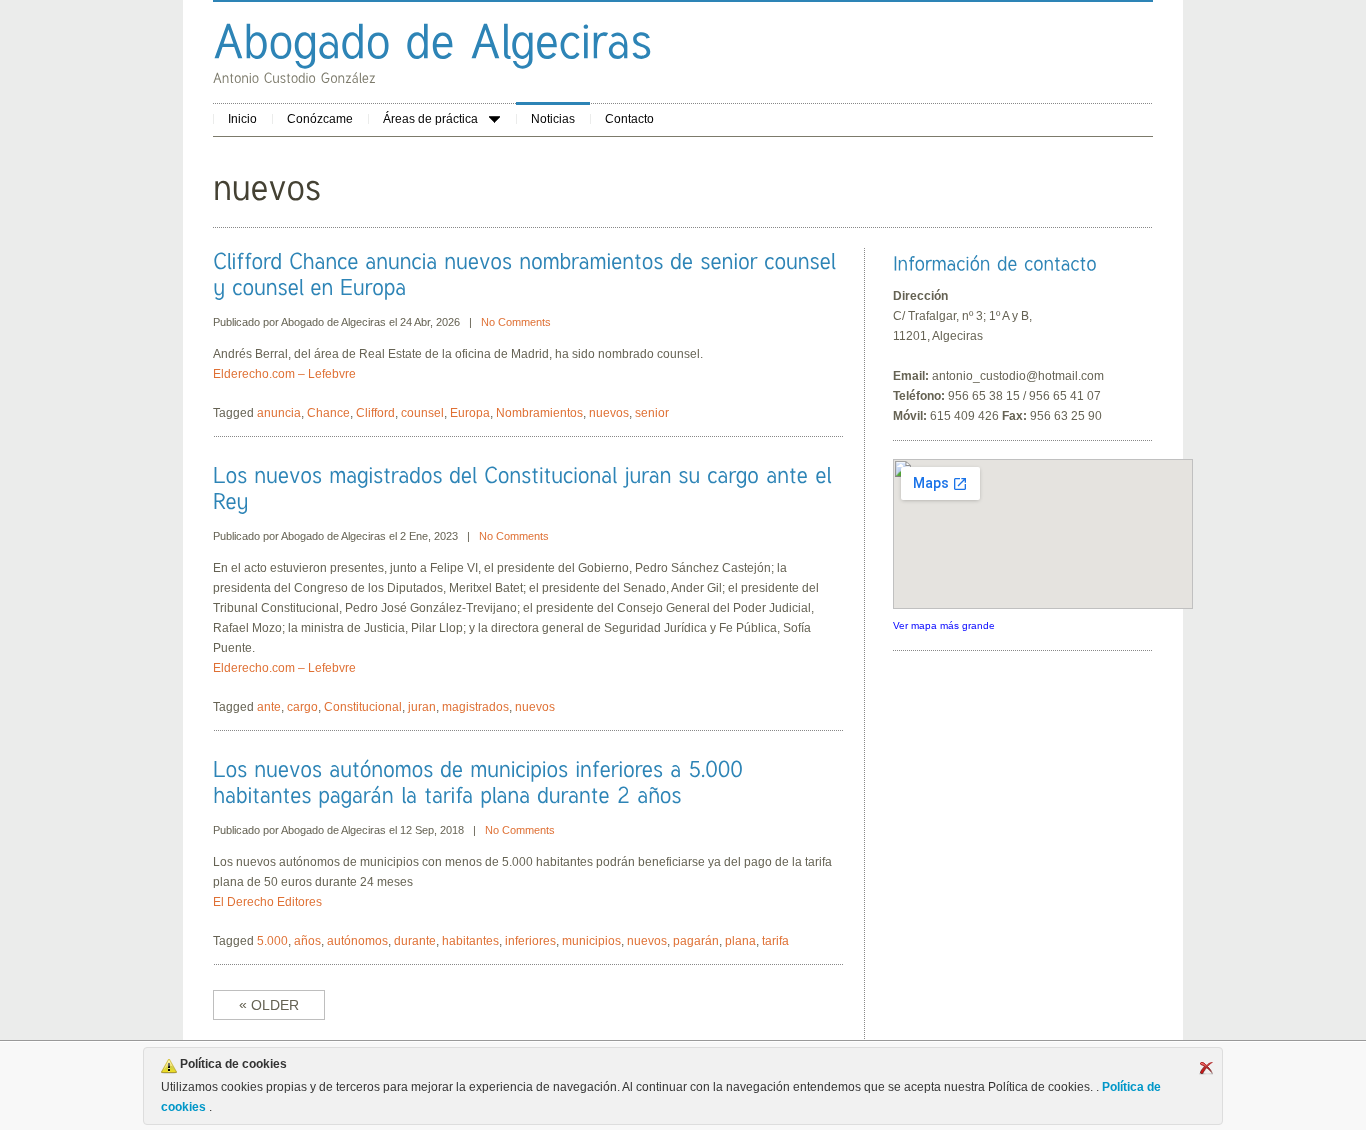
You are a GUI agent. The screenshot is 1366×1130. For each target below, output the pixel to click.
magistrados (475, 707)
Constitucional (363, 707)
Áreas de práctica (430, 119)
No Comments (516, 322)
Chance (328, 413)
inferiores (530, 941)
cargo (302, 707)
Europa (470, 413)
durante (415, 941)
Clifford (375, 413)
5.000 (272, 941)
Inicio (242, 119)
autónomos (357, 941)
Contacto (629, 119)
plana (740, 941)
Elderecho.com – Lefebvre (284, 374)
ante (269, 707)
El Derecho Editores (267, 902)
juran (422, 707)
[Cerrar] (1206, 1068)
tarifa (775, 941)
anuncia (279, 413)
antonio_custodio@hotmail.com (1018, 376)
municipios (591, 941)
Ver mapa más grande (944, 625)
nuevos (609, 413)
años (307, 941)
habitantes (470, 941)
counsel (422, 413)
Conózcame (320, 119)
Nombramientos (539, 413)
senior (652, 413)
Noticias (553, 119)
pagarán (696, 941)
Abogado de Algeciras (333, 322)
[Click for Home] (433, 40)
